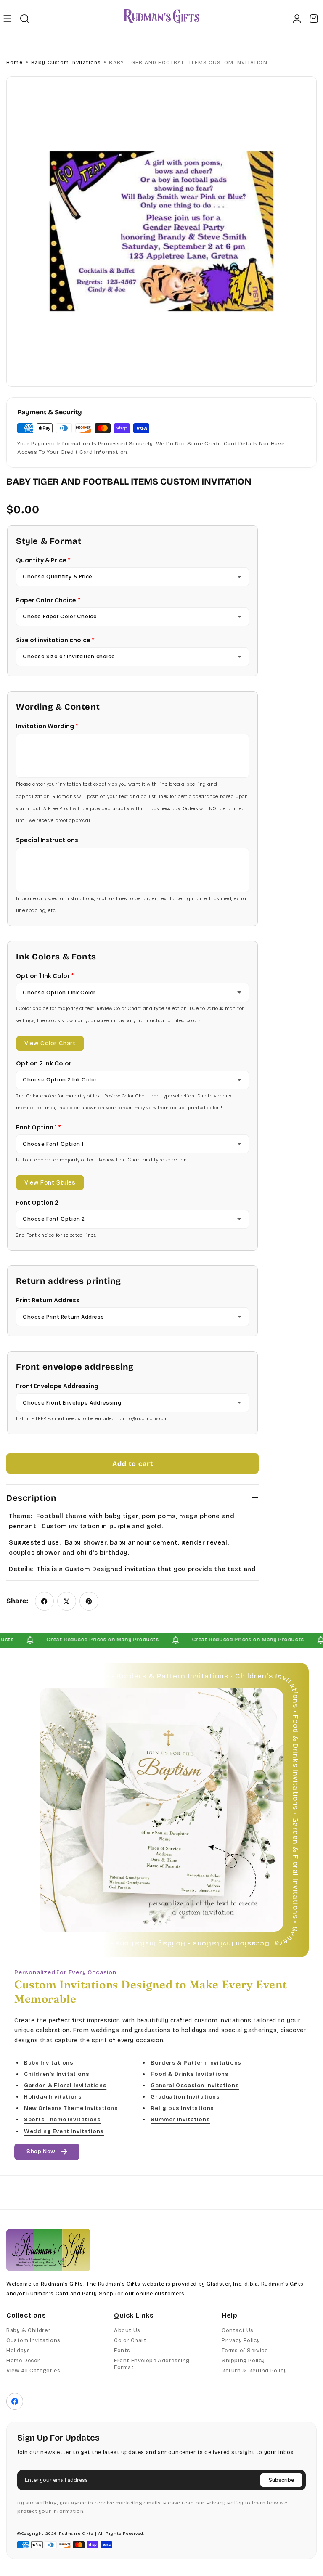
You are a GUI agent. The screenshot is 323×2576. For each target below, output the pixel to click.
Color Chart (130, 2340)
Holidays (18, 2351)
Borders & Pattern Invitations (196, 2063)
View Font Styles (50, 1183)
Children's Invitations (57, 2074)
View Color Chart (50, 1043)
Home (15, 62)
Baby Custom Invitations (66, 62)
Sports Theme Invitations (62, 2120)
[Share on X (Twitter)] (67, 1601)
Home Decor (23, 2361)
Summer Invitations (180, 2120)
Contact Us (238, 2330)
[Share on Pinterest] (89, 1601)
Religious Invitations (182, 2108)
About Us (127, 2330)
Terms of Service (245, 2351)
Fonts (122, 2351)
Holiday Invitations (53, 2097)
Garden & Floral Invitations (65, 2086)
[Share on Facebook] (44, 1601)
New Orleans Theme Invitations (71, 2108)
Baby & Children (29, 2330)
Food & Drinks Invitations (189, 2074)
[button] (7, 18)
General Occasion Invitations (195, 2086)
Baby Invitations (49, 2063)
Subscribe (281, 2480)
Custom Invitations (33, 2340)
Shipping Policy (243, 2361)
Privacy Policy (241, 2340)
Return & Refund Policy (254, 2371)
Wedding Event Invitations (64, 2131)
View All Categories (33, 2371)
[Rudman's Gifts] (48, 2250)
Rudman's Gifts (76, 2534)
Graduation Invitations (185, 2097)
